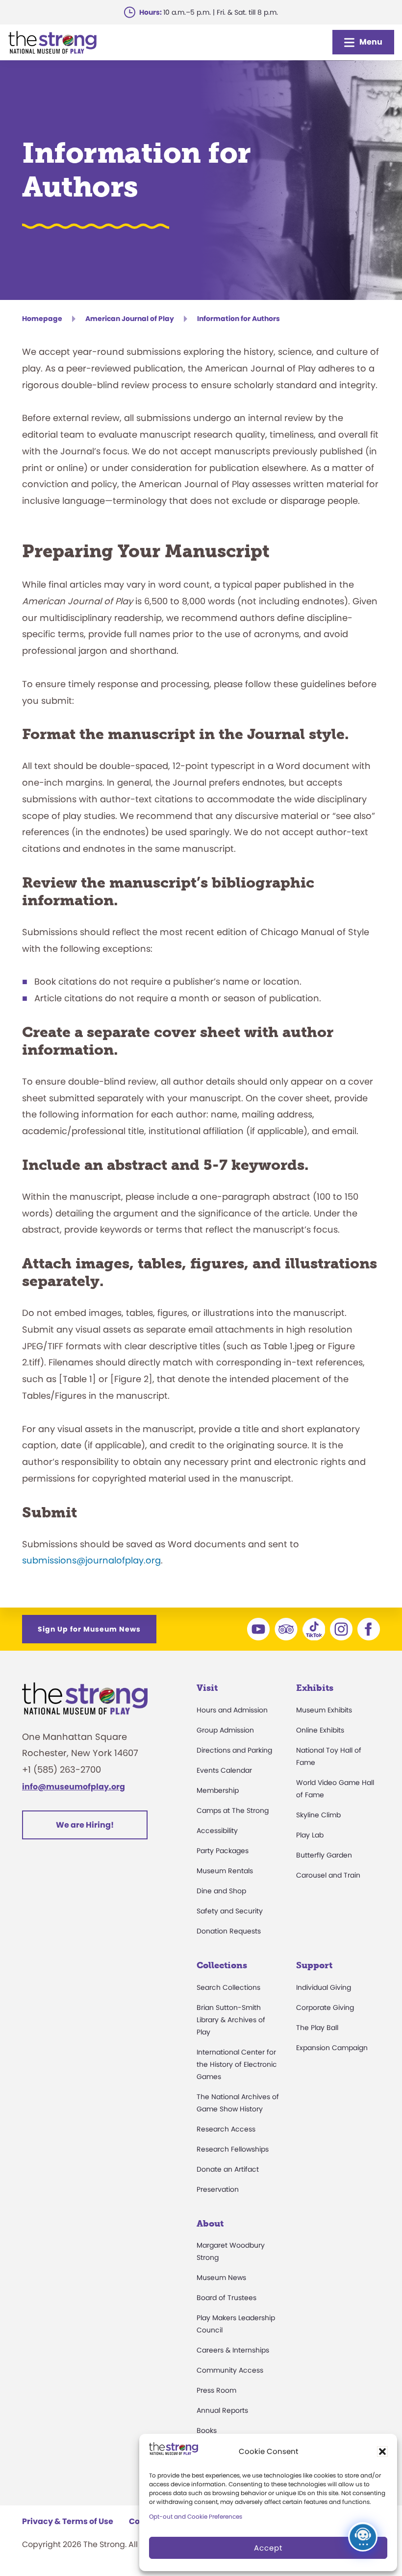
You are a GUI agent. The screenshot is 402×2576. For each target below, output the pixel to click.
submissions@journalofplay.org (91, 1560)
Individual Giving (324, 1987)
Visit (207, 1688)
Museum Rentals (225, 1871)
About (210, 2224)
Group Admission (225, 1730)
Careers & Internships (233, 2350)
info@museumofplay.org (74, 1787)
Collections (222, 1965)
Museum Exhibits (324, 1710)
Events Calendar (224, 1770)
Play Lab (310, 1835)
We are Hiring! (85, 1825)
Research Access (226, 2129)
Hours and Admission (232, 1710)
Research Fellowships (233, 2149)
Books (207, 2430)
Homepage (42, 319)
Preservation (218, 2189)
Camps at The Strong (233, 1810)
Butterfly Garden (324, 1855)
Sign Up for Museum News (89, 1629)
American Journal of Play (130, 319)
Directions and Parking (234, 1750)
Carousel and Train (328, 1875)
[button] (382, 2452)
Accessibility (217, 1831)
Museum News (221, 2278)
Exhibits (315, 1688)
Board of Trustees (226, 2298)
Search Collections (228, 1987)
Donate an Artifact (228, 2169)
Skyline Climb (318, 1815)
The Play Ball (317, 2028)
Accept (268, 2548)
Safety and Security (230, 1911)
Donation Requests (229, 1931)
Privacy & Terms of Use (68, 2521)
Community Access (230, 2370)
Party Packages (223, 1851)
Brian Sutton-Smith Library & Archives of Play (231, 2020)
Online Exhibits (320, 1730)
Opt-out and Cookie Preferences (196, 2516)
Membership (218, 1790)
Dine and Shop (221, 1891)
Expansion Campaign (332, 2048)
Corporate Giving (325, 2007)
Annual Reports (222, 2410)
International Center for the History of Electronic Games (237, 2064)
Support (314, 1965)
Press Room (216, 2390)
